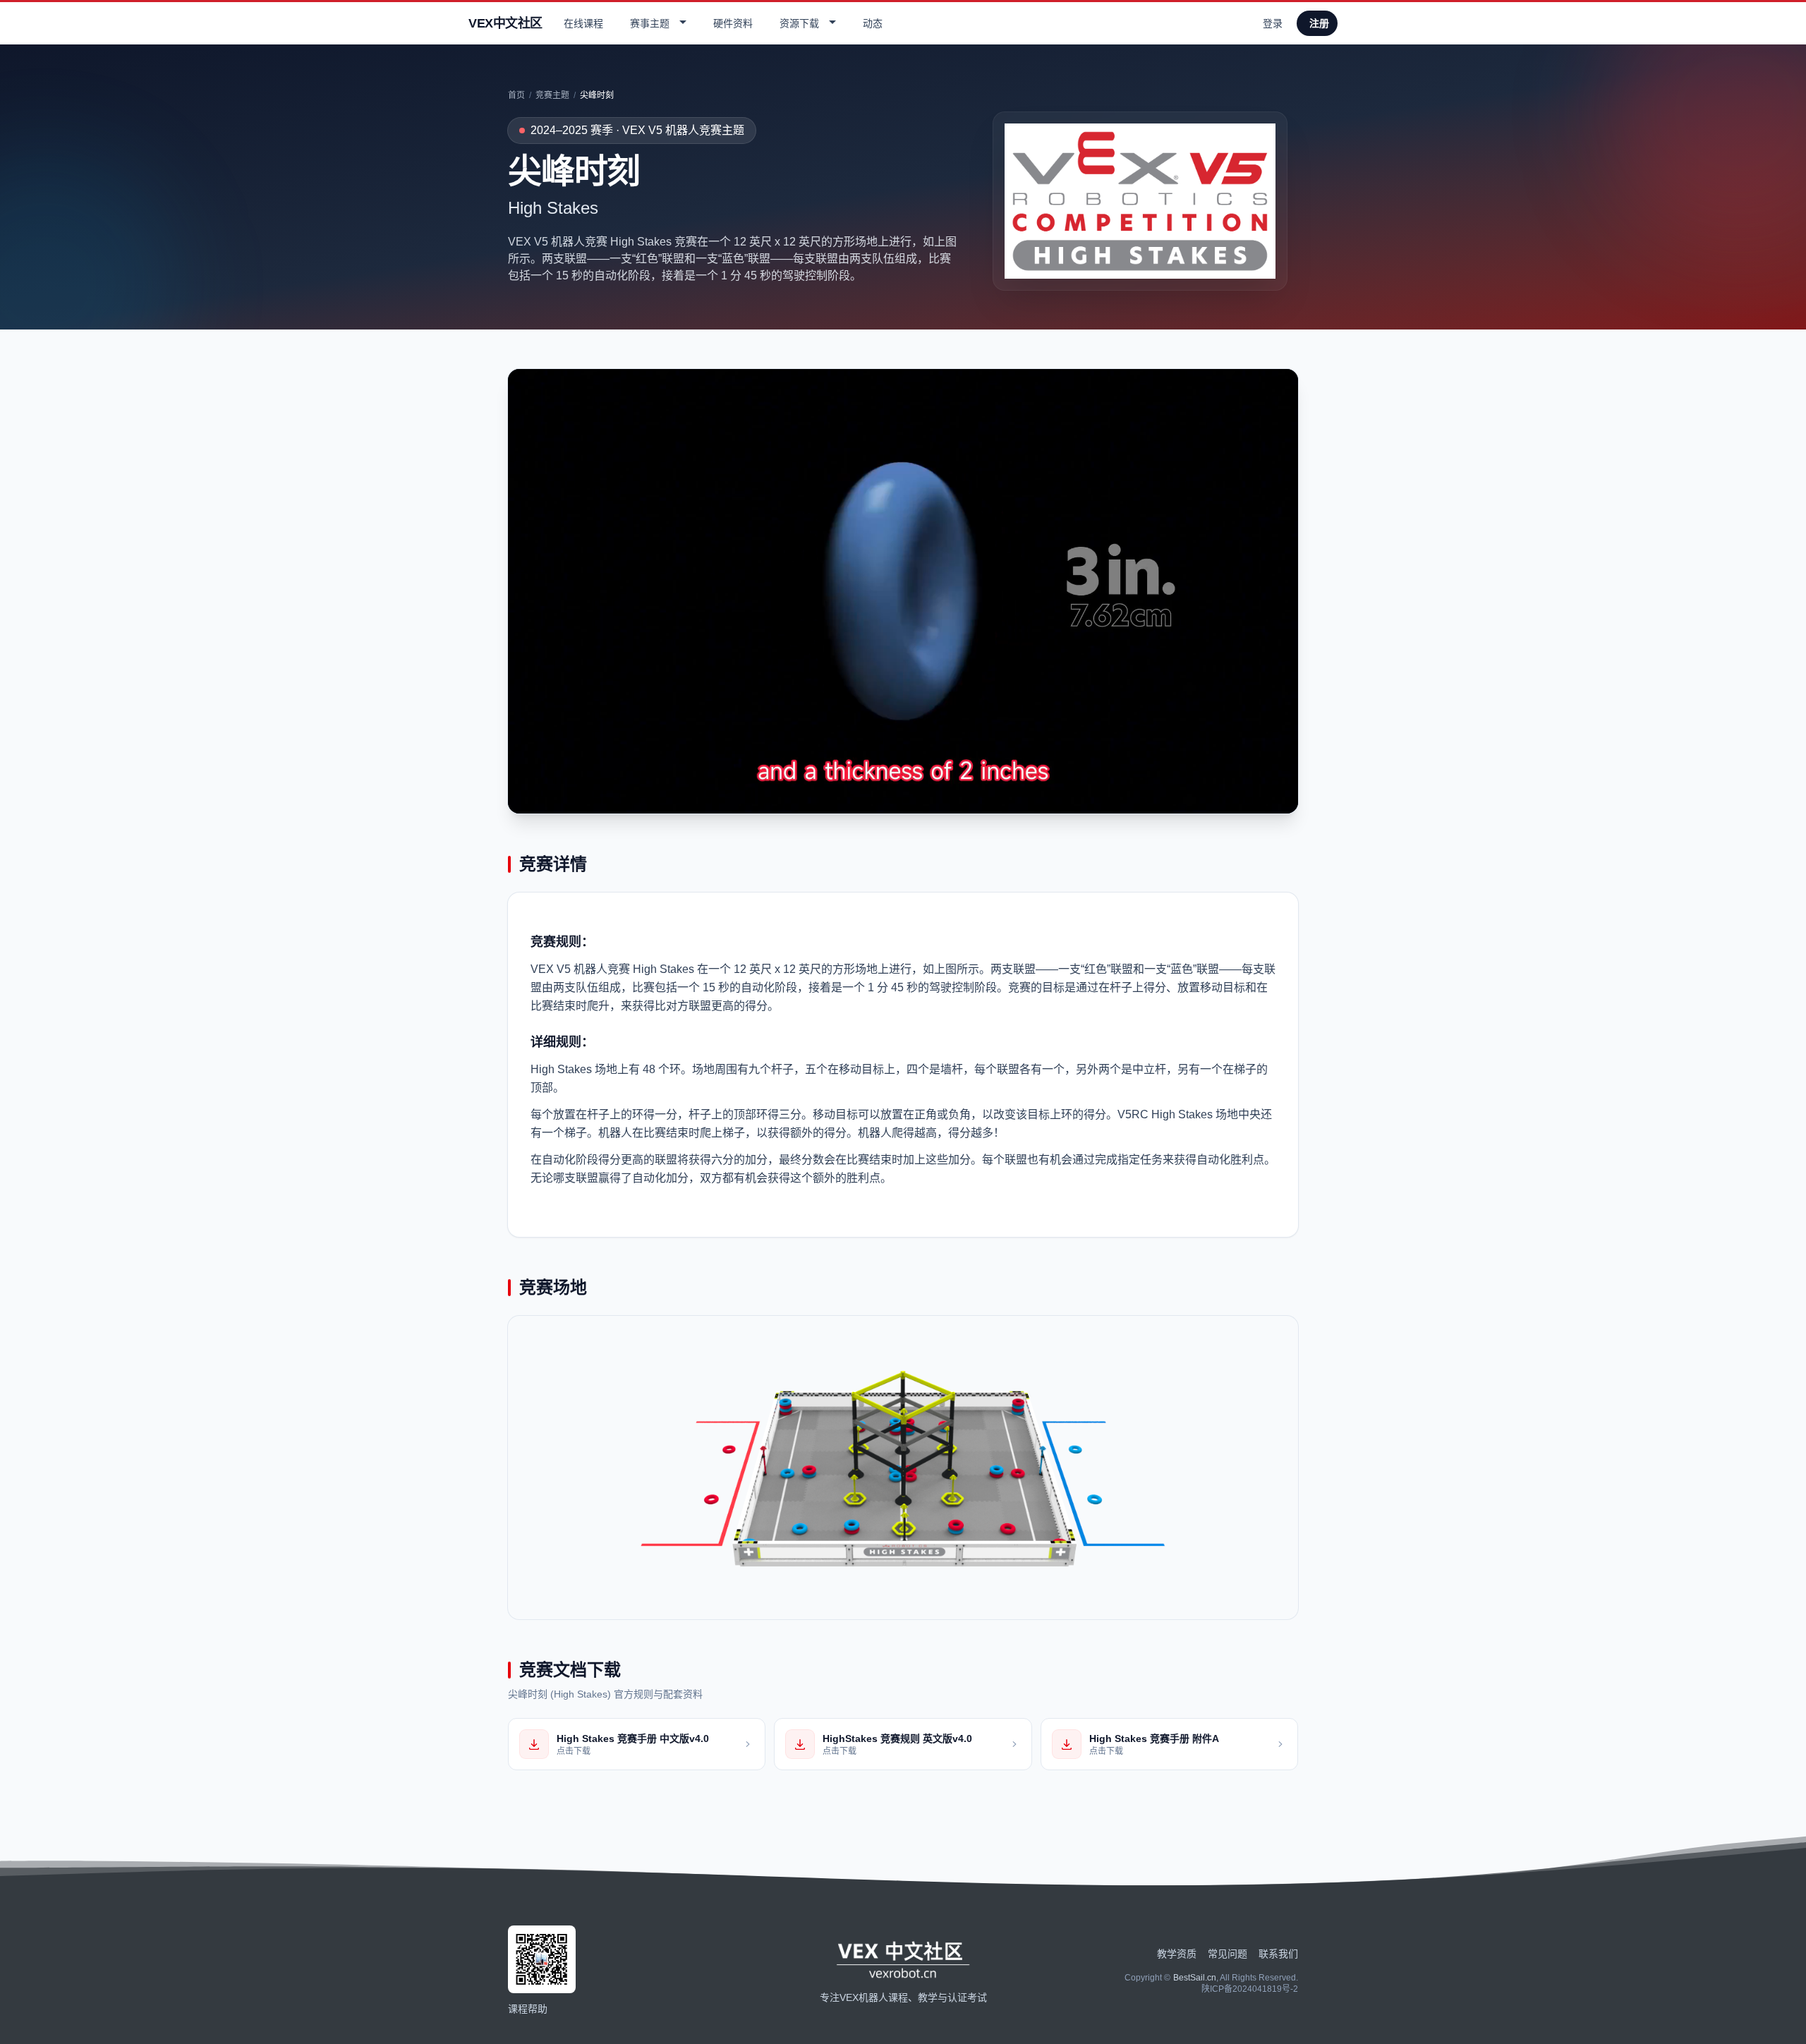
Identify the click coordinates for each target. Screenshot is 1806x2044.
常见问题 (1228, 1954)
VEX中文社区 (505, 23)
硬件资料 (733, 23)
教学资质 (1177, 1954)
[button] (656, 23)
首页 (516, 95)
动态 (873, 23)
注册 (1319, 23)
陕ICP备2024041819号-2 (1250, 1989)
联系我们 (1278, 1954)
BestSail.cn (1195, 1978)
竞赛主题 (552, 95)
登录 (1273, 23)
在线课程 (583, 23)
